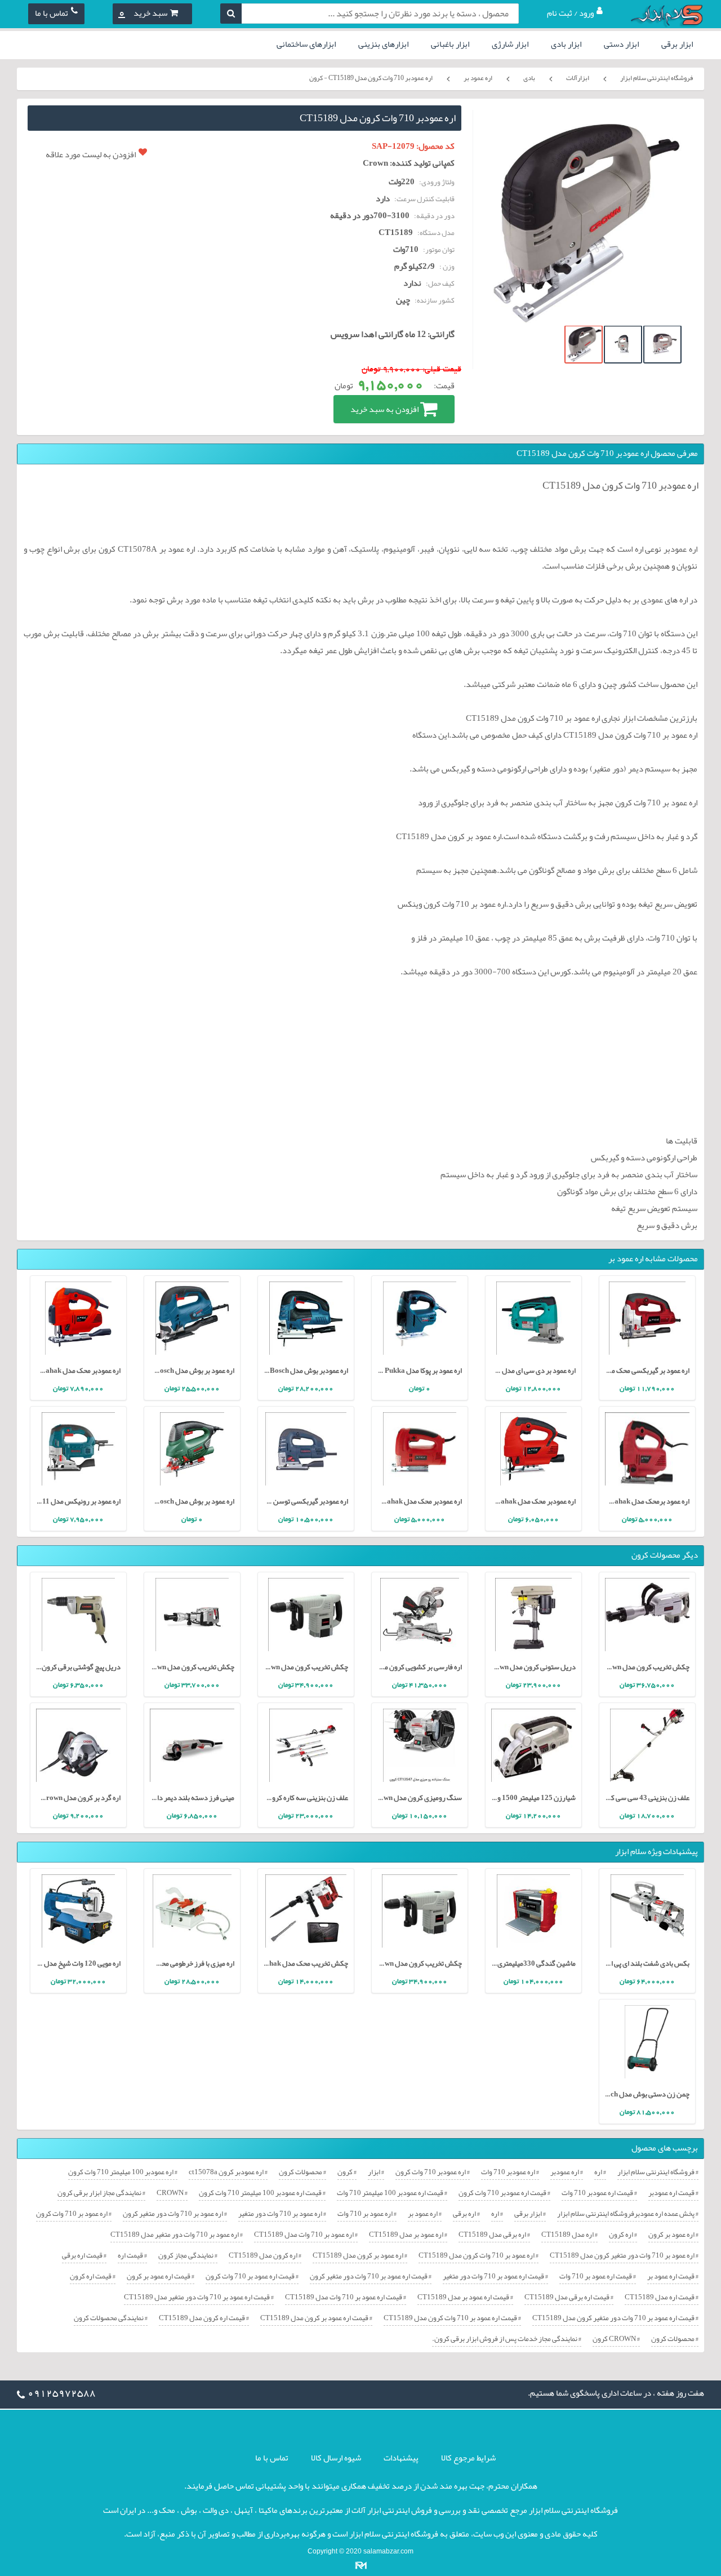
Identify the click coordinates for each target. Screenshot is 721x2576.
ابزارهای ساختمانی (306, 44)
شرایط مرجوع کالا (468, 2458)
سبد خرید (143, 13)
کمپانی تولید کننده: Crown (409, 163)
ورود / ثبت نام (570, 13)
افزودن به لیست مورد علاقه (91, 154)
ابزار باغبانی (450, 44)
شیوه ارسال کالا (336, 2458)
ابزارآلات (578, 78)
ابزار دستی (621, 44)
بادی (529, 78)
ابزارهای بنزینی (383, 44)
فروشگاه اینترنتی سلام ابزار (657, 78)
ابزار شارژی (510, 44)
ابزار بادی (566, 44)
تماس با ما (52, 13)
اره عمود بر (478, 78)
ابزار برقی (677, 44)
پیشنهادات (401, 2458)
